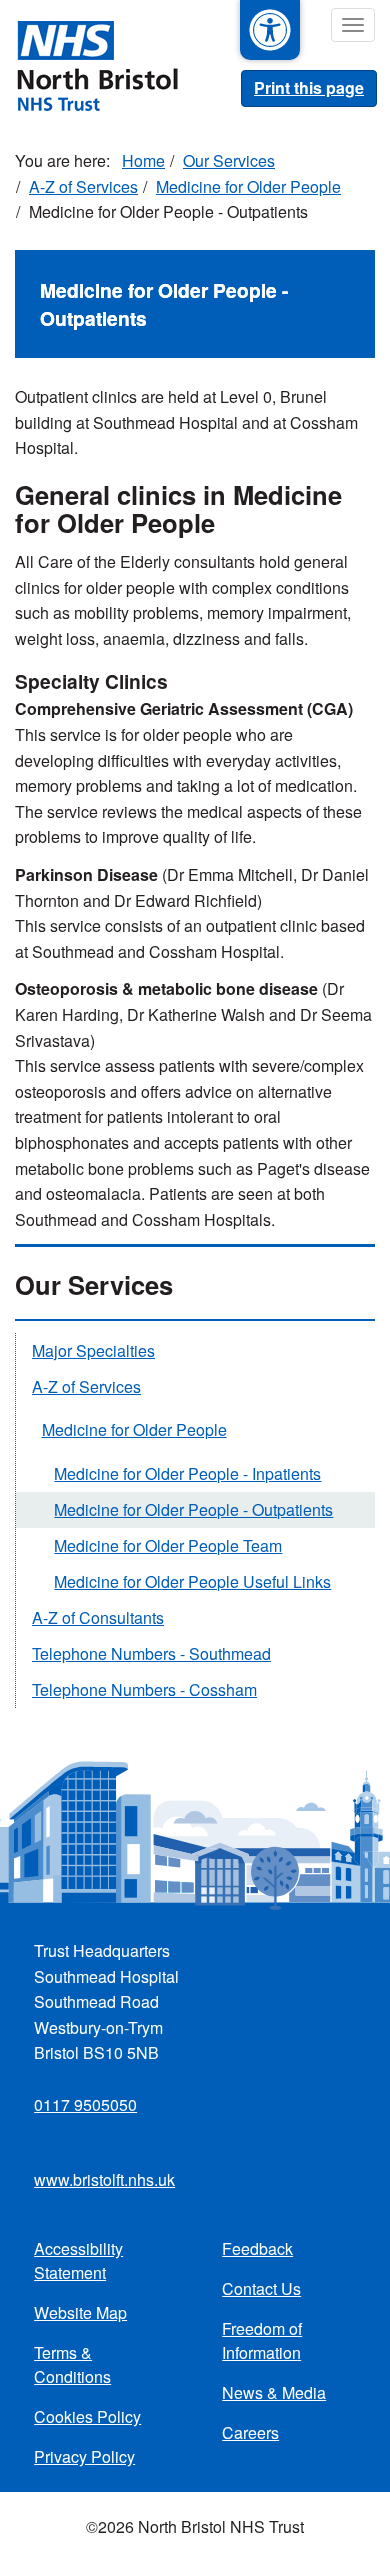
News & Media (274, 2392)
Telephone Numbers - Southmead (151, 1653)
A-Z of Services (83, 186)
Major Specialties (93, 1350)
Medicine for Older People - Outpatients (193, 1509)
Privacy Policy (84, 2456)
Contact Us (261, 2288)
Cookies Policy (87, 2416)
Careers (250, 2432)
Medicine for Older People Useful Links (192, 1581)
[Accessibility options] (270, 30)
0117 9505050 (85, 2104)
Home (143, 160)
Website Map (80, 2312)
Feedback (257, 2248)
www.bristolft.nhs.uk (104, 2179)
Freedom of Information (262, 2340)
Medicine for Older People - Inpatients (187, 1473)
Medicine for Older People (248, 186)
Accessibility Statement (78, 2260)
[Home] (89, 64)
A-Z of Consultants (98, 1617)
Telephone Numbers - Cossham (144, 1689)
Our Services (229, 160)
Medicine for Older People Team (168, 1545)
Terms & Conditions (72, 2364)
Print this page (309, 87)
